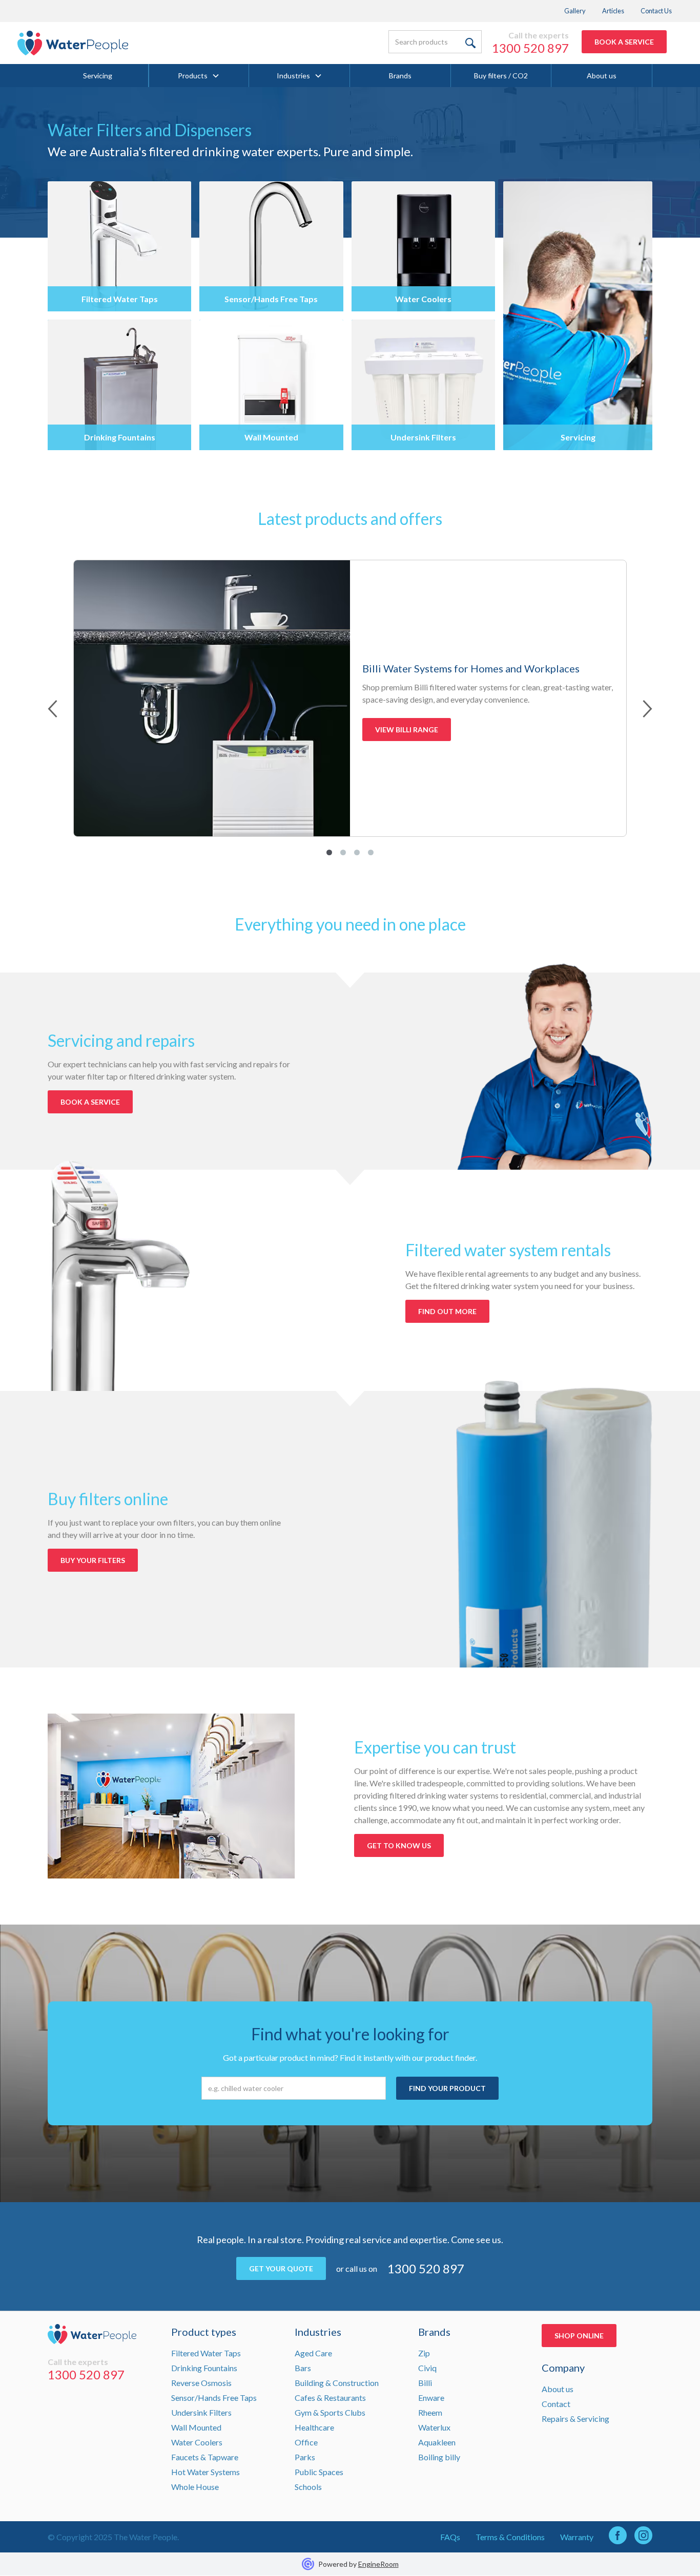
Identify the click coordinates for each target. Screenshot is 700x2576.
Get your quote (281, 2268)
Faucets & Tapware (205, 2457)
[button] (199, 76)
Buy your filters (93, 1560)
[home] (73, 43)
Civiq (427, 2368)
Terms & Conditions (510, 2537)
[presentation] (53, 710)
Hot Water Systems (205, 2472)
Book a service (90, 1102)
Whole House (195, 2487)
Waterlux (434, 2427)
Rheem (430, 2412)
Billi (425, 2383)
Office (306, 2442)
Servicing (98, 76)
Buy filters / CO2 (501, 76)
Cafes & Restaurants (330, 2398)
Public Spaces (319, 2472)
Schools (308, 2487)
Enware (431, 2398)
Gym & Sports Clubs (330, 2412)
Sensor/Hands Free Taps (214, 2398)
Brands (400, 76)
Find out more (447, 1311)
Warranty (577, 2537)
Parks (305, 2457)
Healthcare (314, 2427)
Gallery (575, 11)
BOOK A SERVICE (624, 42)
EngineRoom (378, 2564)
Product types (204, 2332)
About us (602, 76)
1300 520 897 (530, 48)
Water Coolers (197, 2442)
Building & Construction (337, 2383)
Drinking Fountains (204, 2368)
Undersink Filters (201, 2412)
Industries (293, 76)
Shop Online (579, 2336)
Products (193, 76)
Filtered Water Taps (206, 2353)
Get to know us (399, 1845)
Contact (556, 2404)
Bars (303, 2368)
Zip (424, 2353)
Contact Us (656, 11)
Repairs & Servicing (575, 2419)
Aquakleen (437, 2442)
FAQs (450, 2537)
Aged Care (313, 2353)
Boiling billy (439, 2457)
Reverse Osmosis (201, 2383)
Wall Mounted (196, 2427)
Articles (613, 11)
